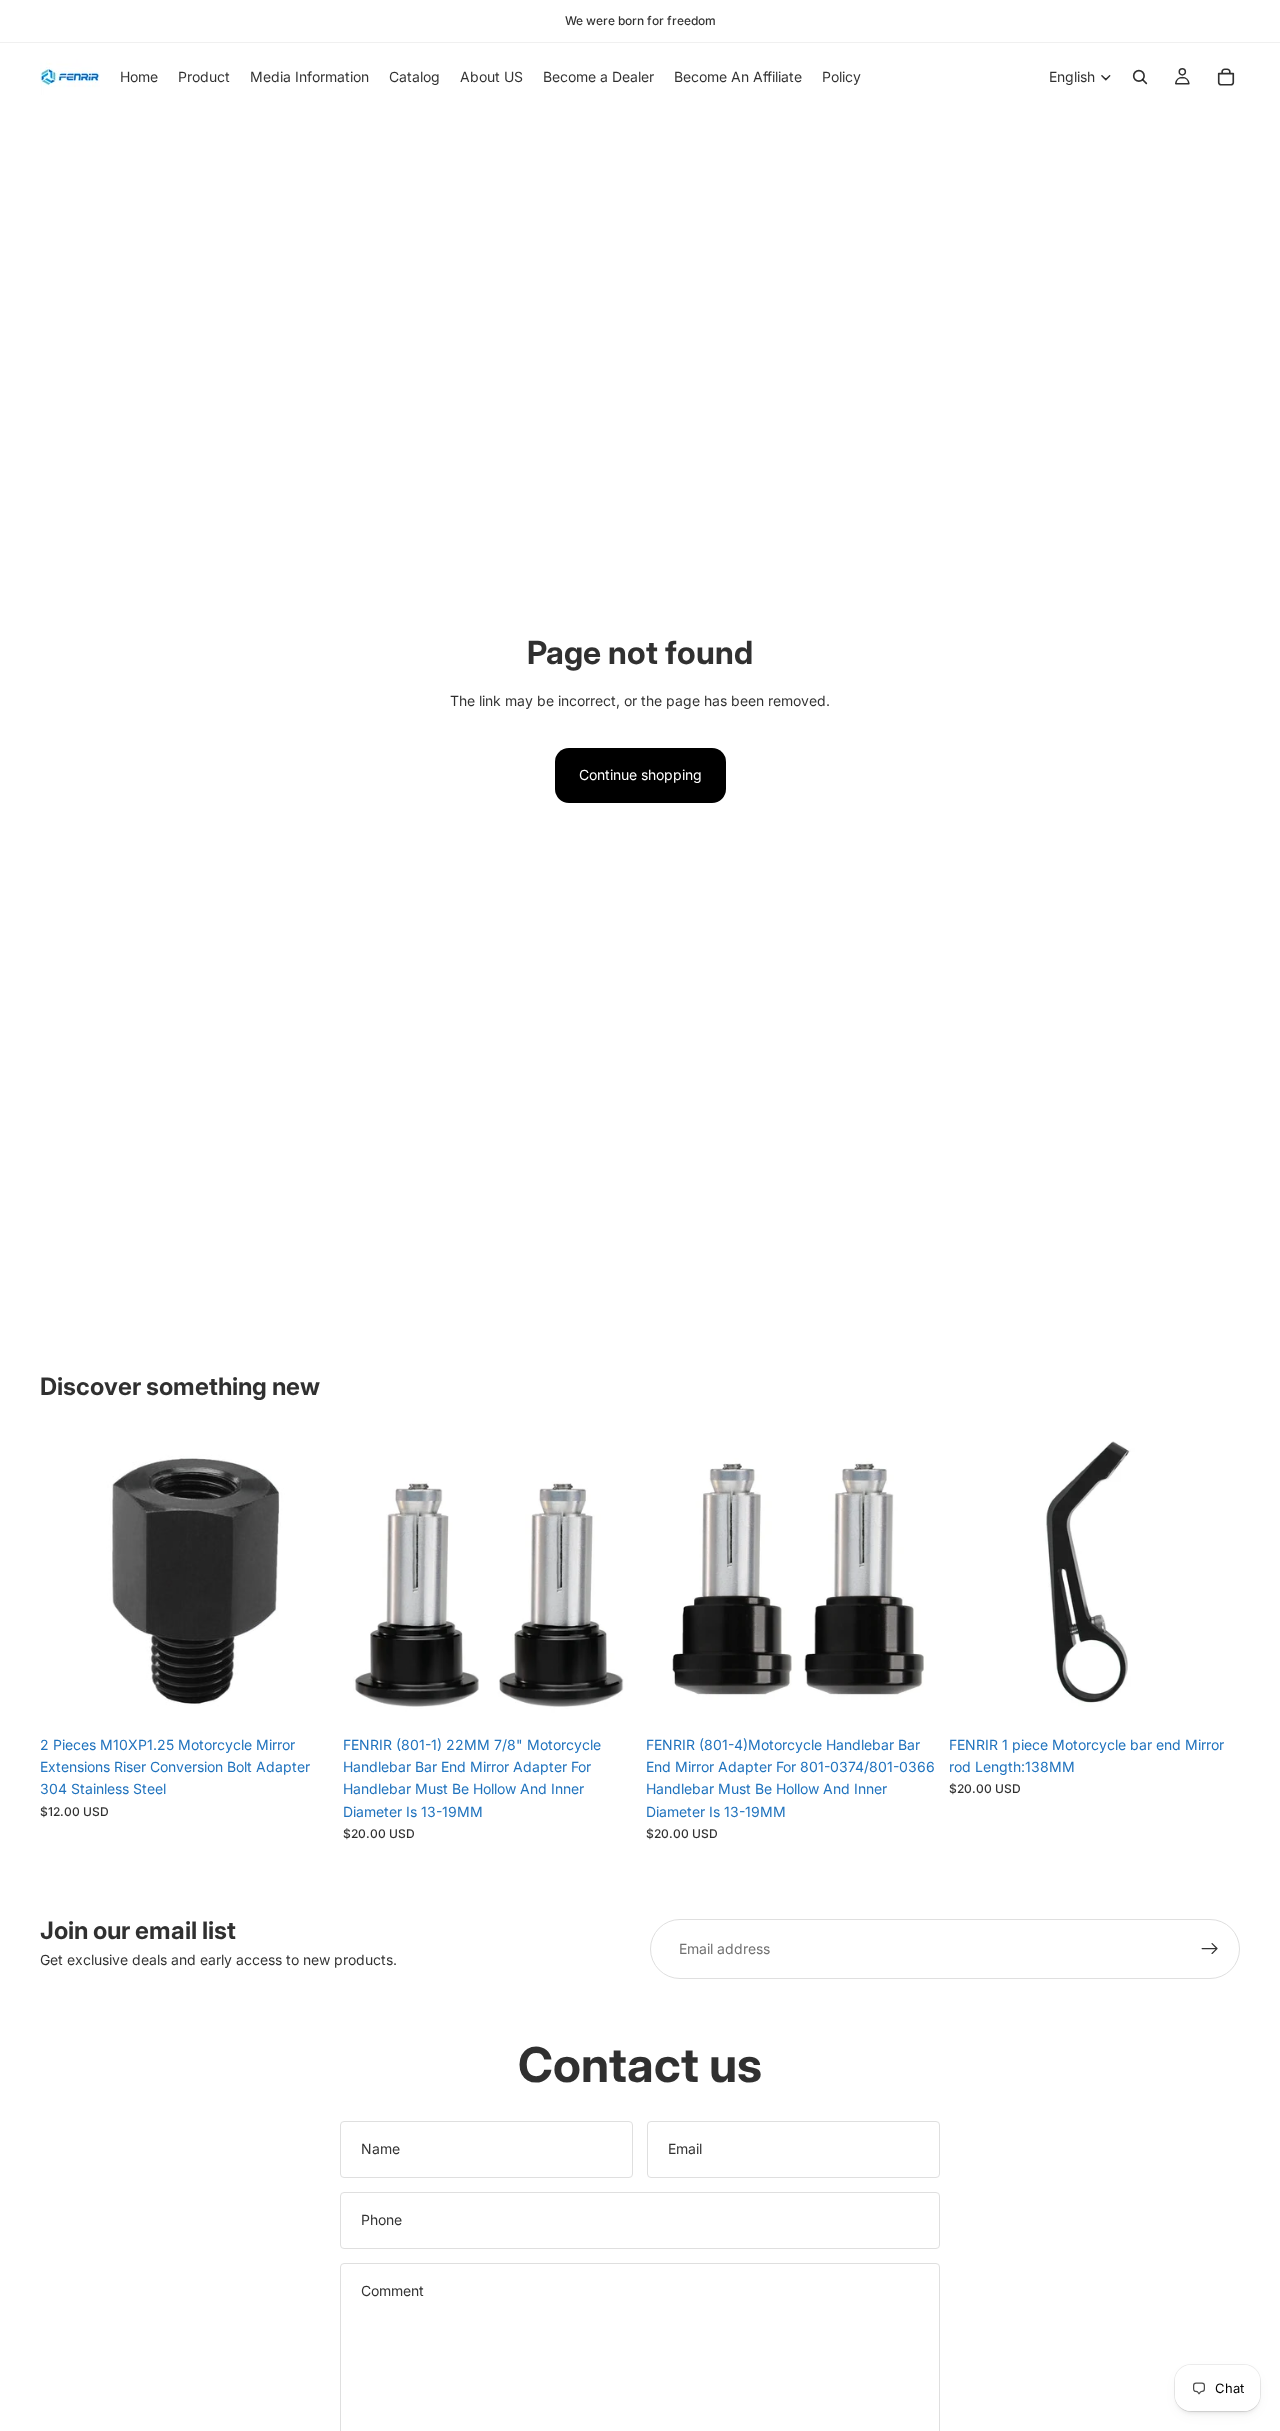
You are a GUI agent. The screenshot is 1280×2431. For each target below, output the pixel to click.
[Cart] (1226, 77)
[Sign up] (1210, 1949)
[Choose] (300, 1695)
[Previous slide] (70, 1580)
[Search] (1140, 77)
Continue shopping (640, 774)
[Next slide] (301, 1580)
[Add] (603, 1695)
